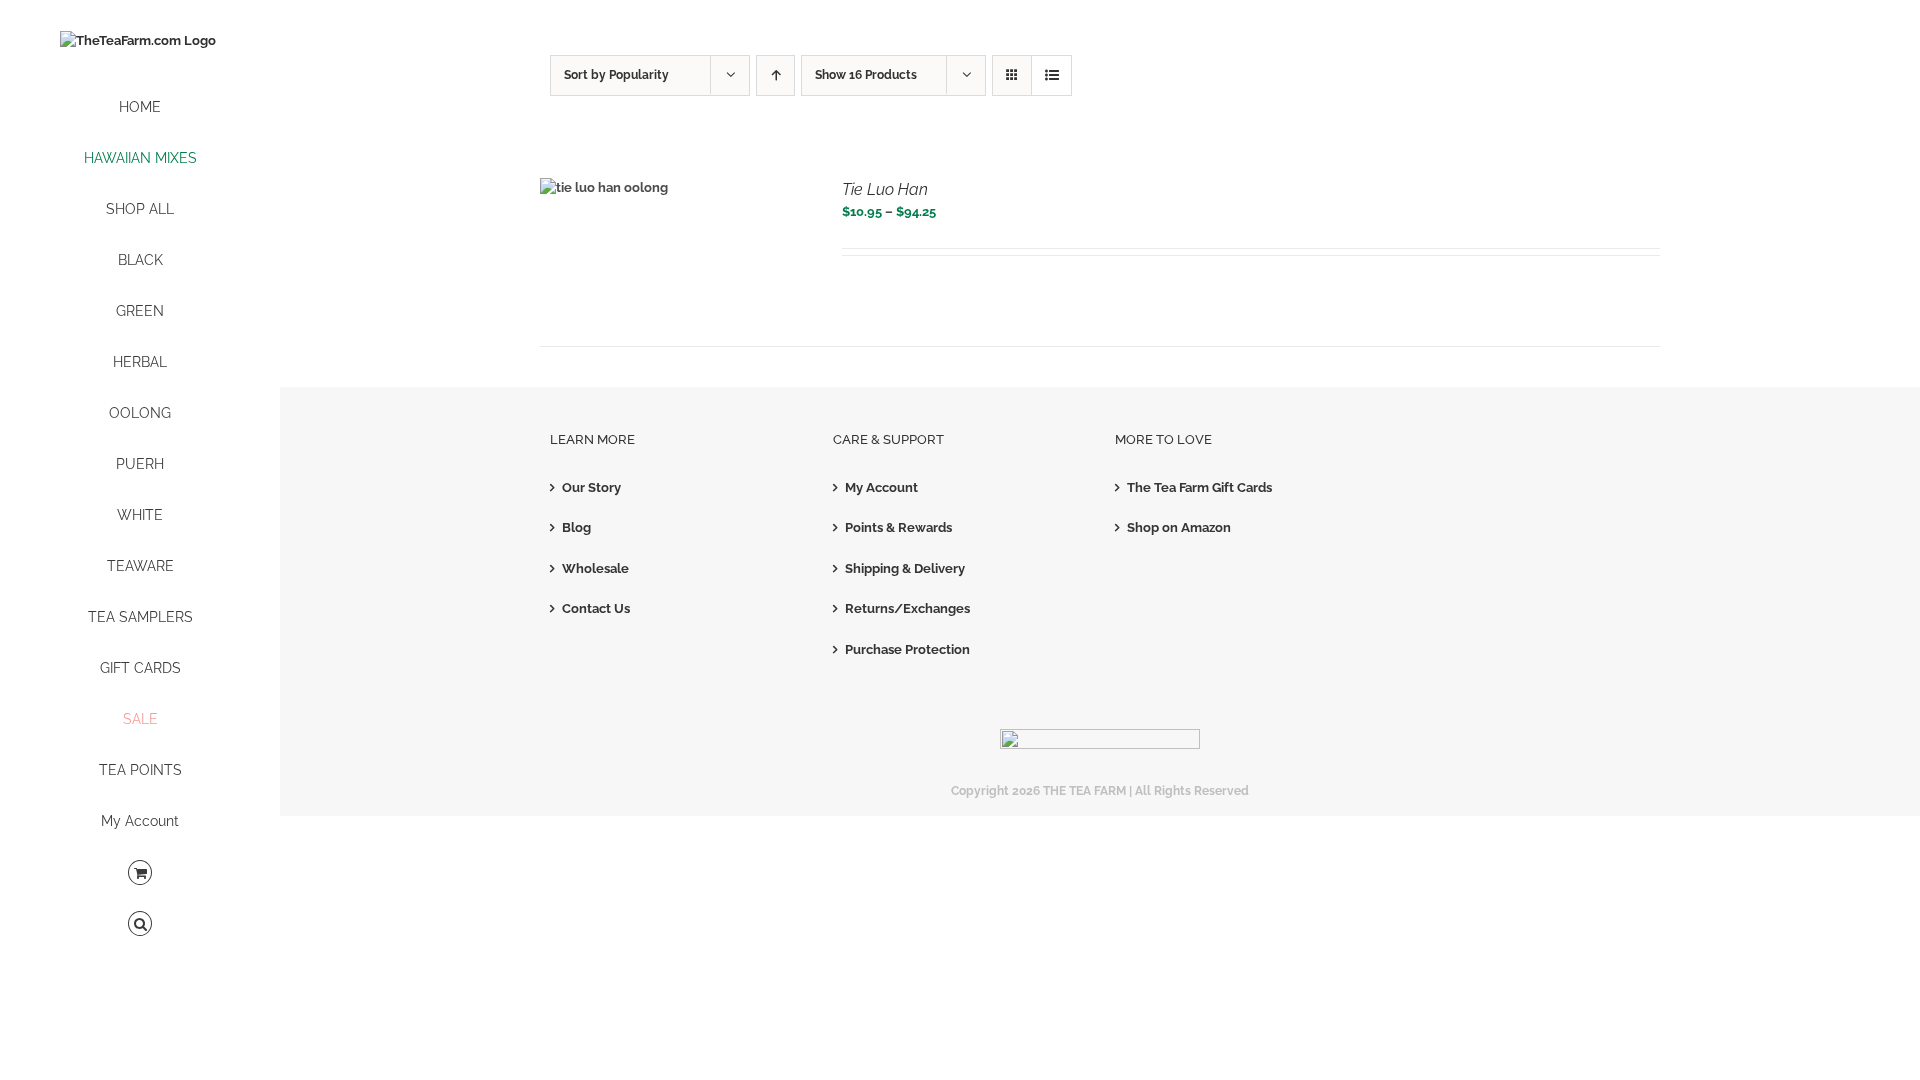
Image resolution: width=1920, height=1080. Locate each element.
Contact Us (596, 608)
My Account (881, 487)
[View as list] (1051, 75)
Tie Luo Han (885, 189)
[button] (140, 924)
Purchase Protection (907, 649)
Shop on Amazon (1179, 527)
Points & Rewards (898, 527)
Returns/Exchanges (907, 608)
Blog (576, 527)
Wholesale (595, 568)
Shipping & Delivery (905, 568)
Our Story (591, 487)
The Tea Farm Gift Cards (1199, 487)
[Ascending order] (775, 75)
